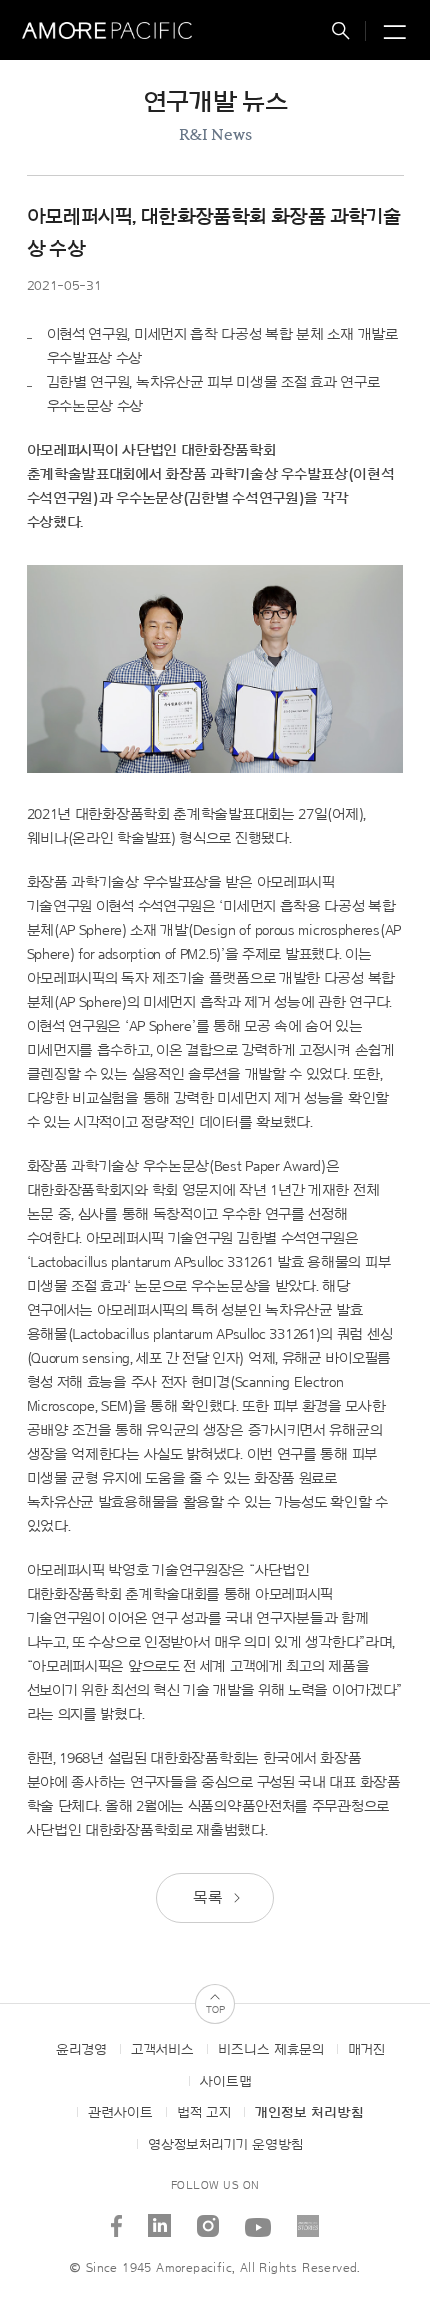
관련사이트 (120, 2113)
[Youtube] (258, 2218)
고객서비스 (162, 2050)
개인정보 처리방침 (309, 2113)
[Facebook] (117, 2218)
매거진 (366, 2050)
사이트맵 (226, 2082)
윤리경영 (81, 2050)
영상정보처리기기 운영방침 (225, 2145)
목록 (209, 1898)
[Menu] (392, 33)
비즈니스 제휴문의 (271, 2050)
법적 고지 (204, 2113)
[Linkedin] (160, 2218)
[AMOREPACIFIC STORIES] (308, 2218)
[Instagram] (208, 2218)
